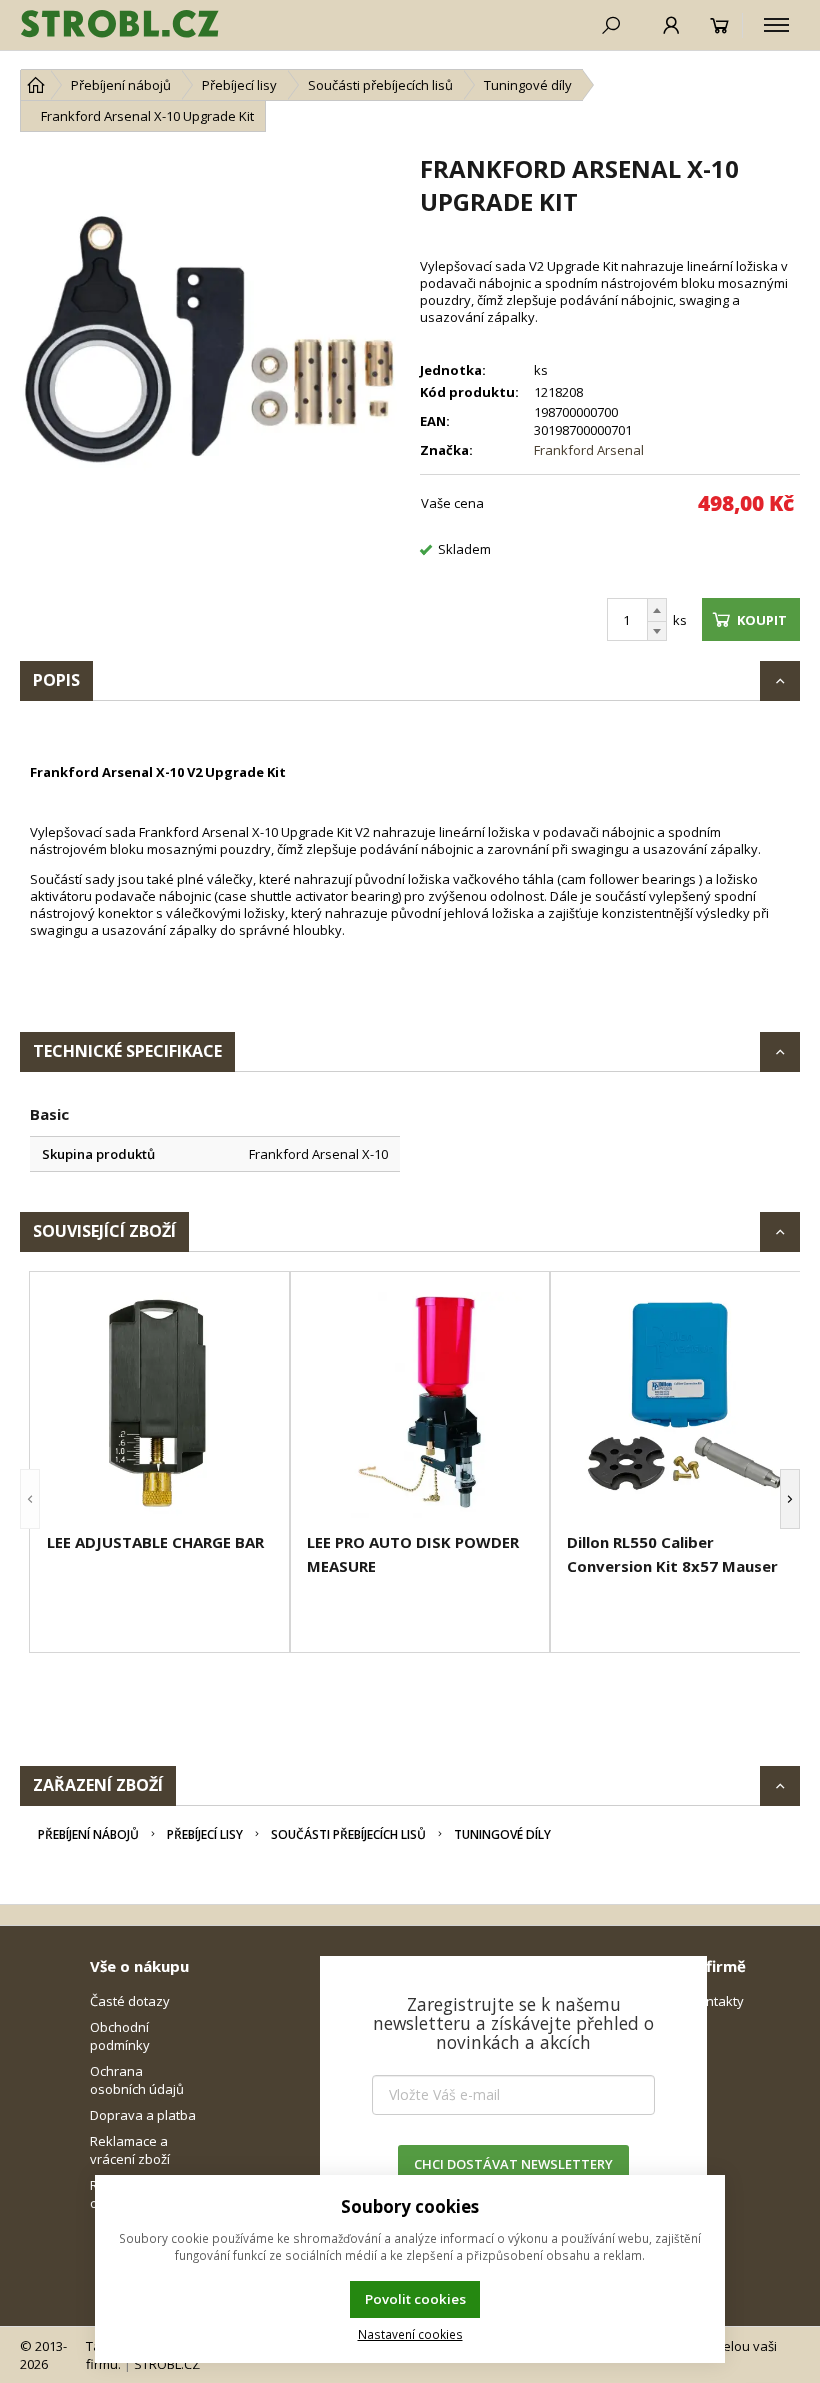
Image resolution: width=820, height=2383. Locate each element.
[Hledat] (611, 25)
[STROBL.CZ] (120, 25)
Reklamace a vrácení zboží (130, 2150)
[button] (30, 1499)
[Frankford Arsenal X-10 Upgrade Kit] (210, 342)
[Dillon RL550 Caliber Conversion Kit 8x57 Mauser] (680, 1405)
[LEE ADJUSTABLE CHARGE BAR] (160, 1405)
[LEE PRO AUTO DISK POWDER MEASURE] (420, 1405)
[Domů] (36, 85)
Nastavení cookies (410, 2334)
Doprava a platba (143, 2115)
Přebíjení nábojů (88, 1834)
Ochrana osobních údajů (137, 2080)
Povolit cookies (415, 2299)
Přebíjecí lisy (205, 1834)
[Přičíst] (657, 610)
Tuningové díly (502, 1834)
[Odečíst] (657, 631)
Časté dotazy (130, 2001)
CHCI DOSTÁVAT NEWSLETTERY (513, 2164)
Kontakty (717, 2001)
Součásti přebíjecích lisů (348, 1834)
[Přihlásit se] (671, 25)
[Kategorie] (776, 25)
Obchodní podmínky (120, 2036)
